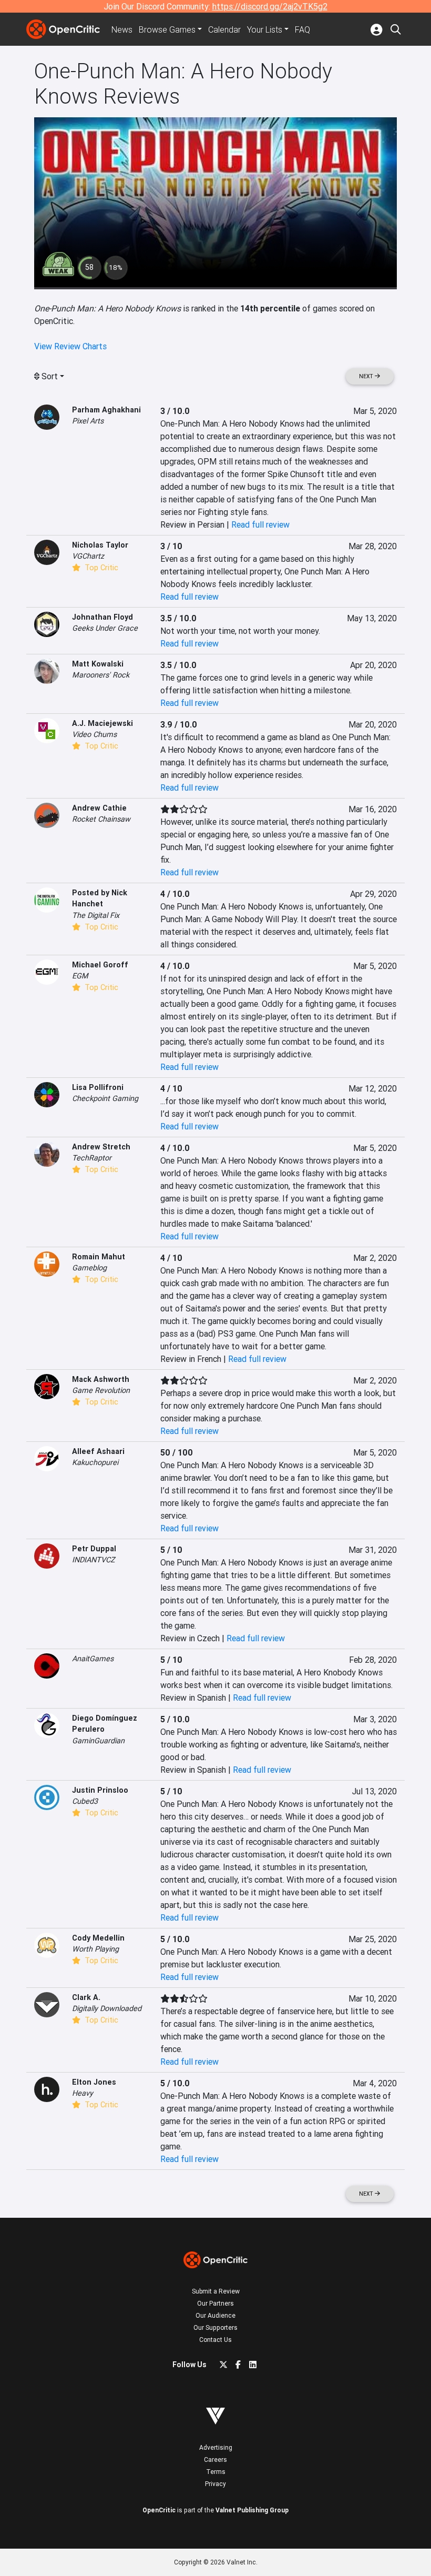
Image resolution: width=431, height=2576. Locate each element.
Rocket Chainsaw (101, 819)
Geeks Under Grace (105, 628)
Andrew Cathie (99, 808)
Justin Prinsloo (100, 1790)
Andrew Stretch (101, 1147)
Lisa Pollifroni (98, 1087)
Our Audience (215, 2315)
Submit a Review (216, 2291)
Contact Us (215, 2340)
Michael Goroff (100, 965)
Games (167, 29)
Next (367, 376)
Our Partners (215, 2303)
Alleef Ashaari (98, 1451)
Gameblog (89, 1268)
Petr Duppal (94, 1549)
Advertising (216, 2447)
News (122, 29)
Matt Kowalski (98, 664)
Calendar (224, 29)
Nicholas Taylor (100, 545)
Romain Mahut (99, 1257)
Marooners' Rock (101, 675)
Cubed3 (85, 1801)
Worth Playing (95, 1949)
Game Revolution (101, 1390)
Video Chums (94, 734)
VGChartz (88, 556)
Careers (215, 2459)
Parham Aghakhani (106, 410)
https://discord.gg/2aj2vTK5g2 (270, 6)
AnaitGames (93, 1659)
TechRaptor (92, 1158)
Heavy (83, 2093)
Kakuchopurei (95, 1462)
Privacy (215, 2484)
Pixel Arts (88, 421)
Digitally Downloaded (107, 2008)
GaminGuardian (98, 1741)
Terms (216, 2472)
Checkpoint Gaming (105, 1098)
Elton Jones (94, 2082)
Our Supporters (215, 2327)
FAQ (302, 29)
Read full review (260, 524)
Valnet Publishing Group (252, 2510)
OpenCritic (159, 2510)
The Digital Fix (96, 915)
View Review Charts (70, 346)
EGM (80, 976)
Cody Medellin (98, 1938)
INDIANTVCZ (94, 1560)
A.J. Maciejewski (102, 723)
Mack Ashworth (101, 1379)
